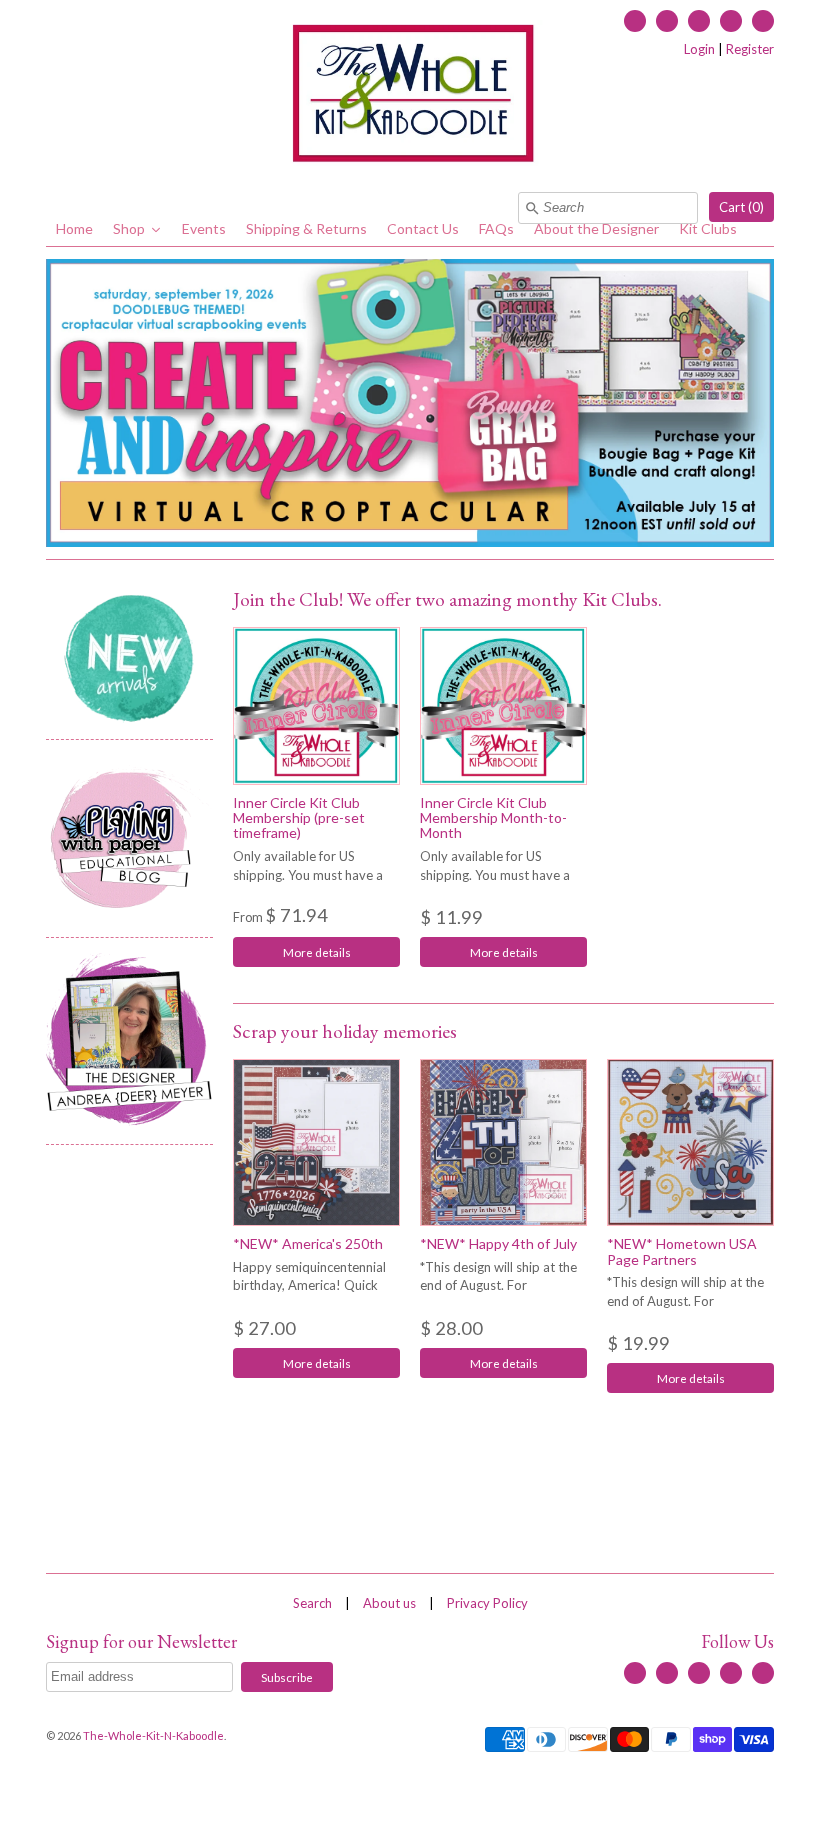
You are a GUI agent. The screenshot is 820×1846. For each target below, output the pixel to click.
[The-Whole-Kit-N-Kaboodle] (410, 96)
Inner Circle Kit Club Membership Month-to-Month (493, 818)
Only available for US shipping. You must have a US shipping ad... (308, 875)
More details (317, 952)
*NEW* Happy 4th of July (498, 1243)
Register (750, 49)
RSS (667, 21)
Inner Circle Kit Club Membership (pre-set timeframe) (299, 818)
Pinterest (763, 21)
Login (699, 49)
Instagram (731, 21)
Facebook (635, 21)
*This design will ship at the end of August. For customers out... (498, 1286)
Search (312, 1603)
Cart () (741, 207)
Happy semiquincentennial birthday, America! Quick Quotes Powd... (309, 1286)
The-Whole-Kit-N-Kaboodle (153, 1735)
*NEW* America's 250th (308, 1243)
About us (389, 1603)
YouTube (699, 21)
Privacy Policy (487, 1603)
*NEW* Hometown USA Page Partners (682, 1251)
